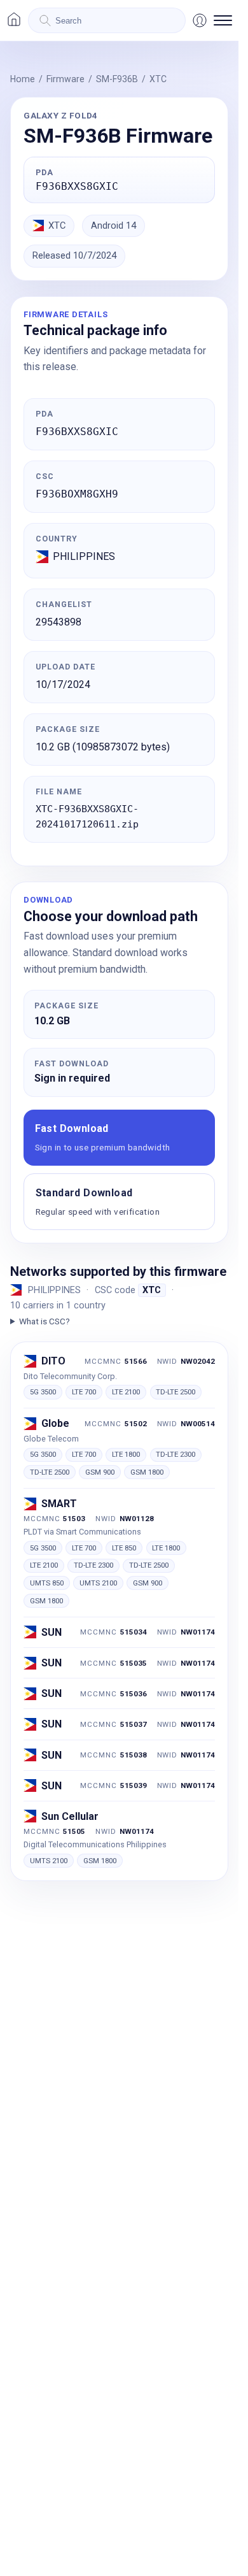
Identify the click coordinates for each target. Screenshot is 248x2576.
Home (23, 79)
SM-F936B (117, 79)
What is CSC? (45, 1321)
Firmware (65, 79)
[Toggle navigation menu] (223, 20)
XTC (158, 79)
